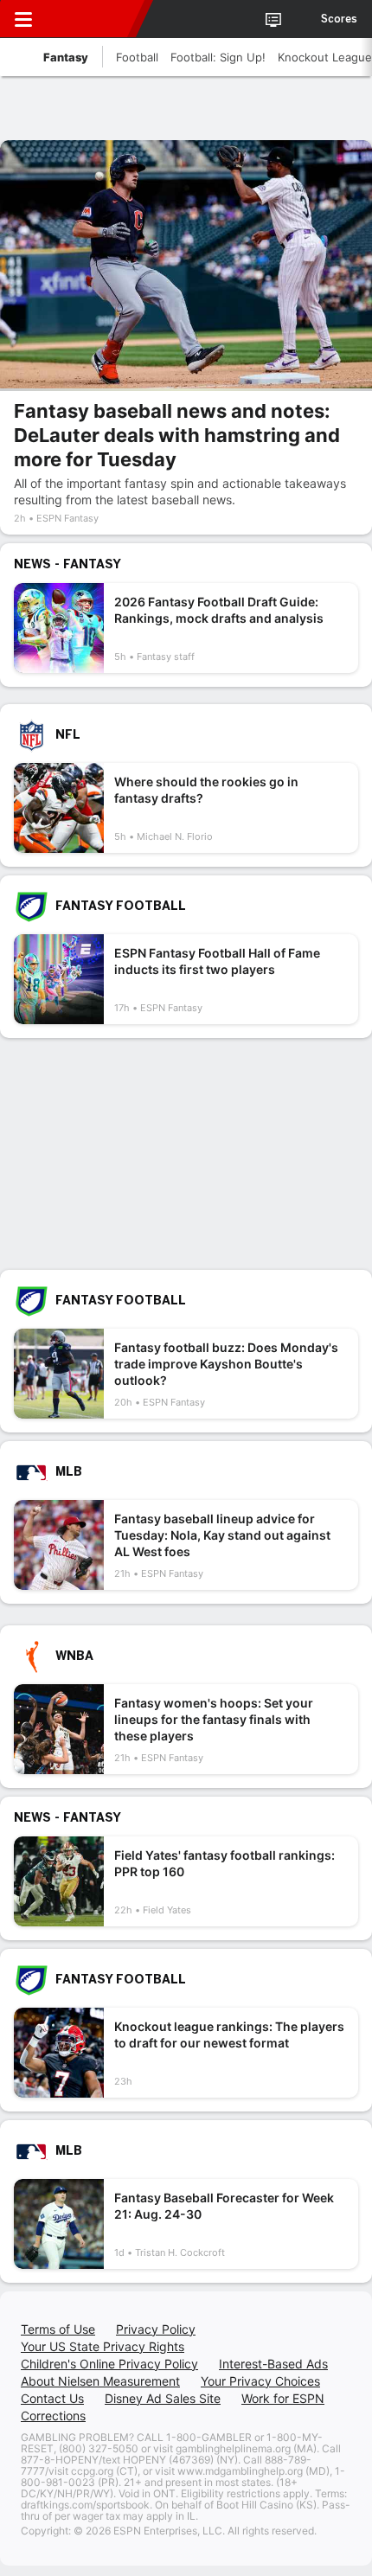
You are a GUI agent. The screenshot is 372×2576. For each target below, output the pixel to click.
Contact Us (52, 2398)
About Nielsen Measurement (100, 2381)
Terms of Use (58, 2329)
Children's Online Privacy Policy (109, 2364)
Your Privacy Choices (260, 2381)
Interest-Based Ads (273, 2364)
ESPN (93, 19)
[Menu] (23, 19)
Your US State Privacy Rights (103, 2346)
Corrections (53, 2416)
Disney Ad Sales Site (163, 2398)
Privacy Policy (156, 2329)
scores (339, 19)
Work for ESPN (283, 2398)
